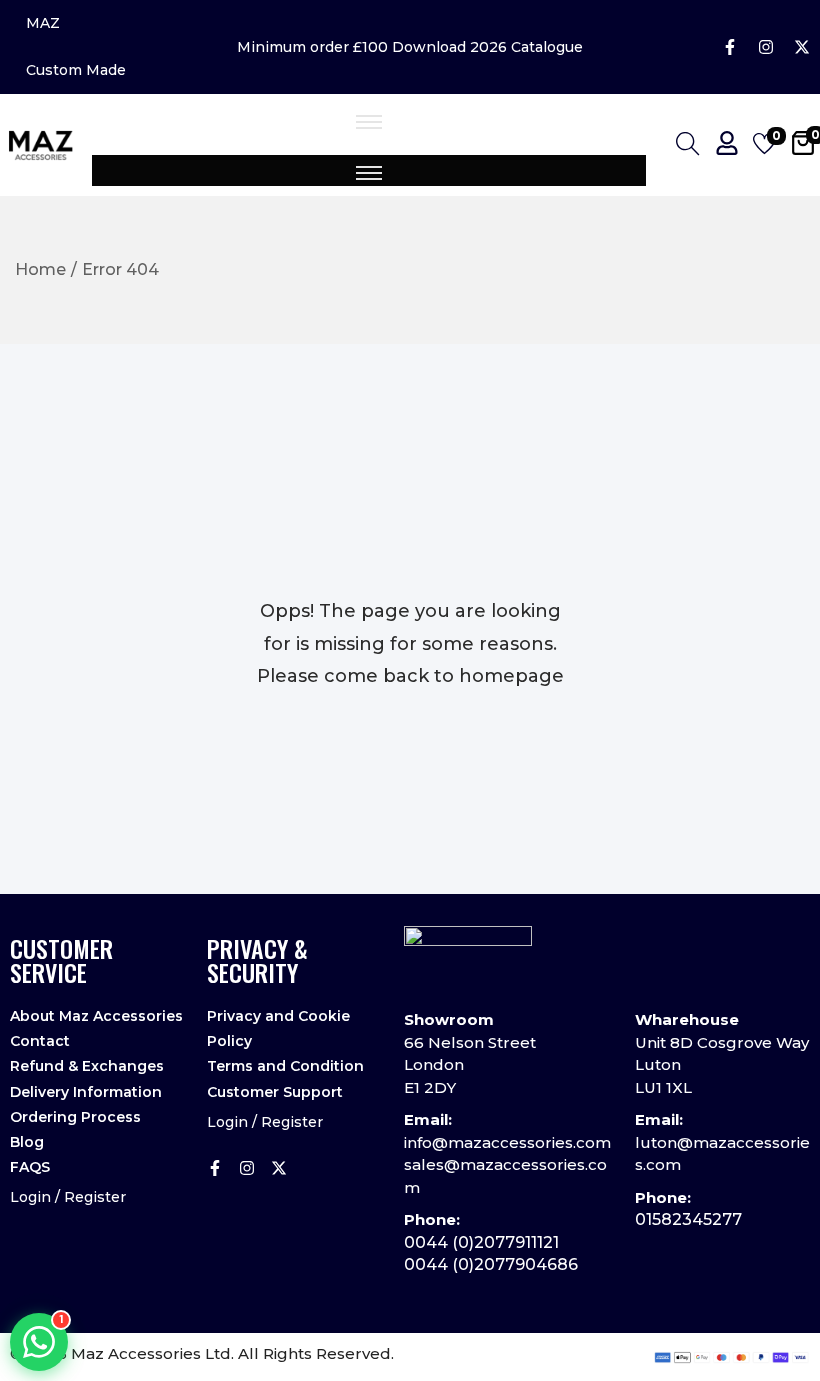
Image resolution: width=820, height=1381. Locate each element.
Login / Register (68, 1197)
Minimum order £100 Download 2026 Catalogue (410, 47)
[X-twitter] (802, 47)
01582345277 (688, 1219)
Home (40, 269)
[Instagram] (766, 47)
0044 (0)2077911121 (481, 1242)
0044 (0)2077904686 (491, 1264)
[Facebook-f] (730, 47)
